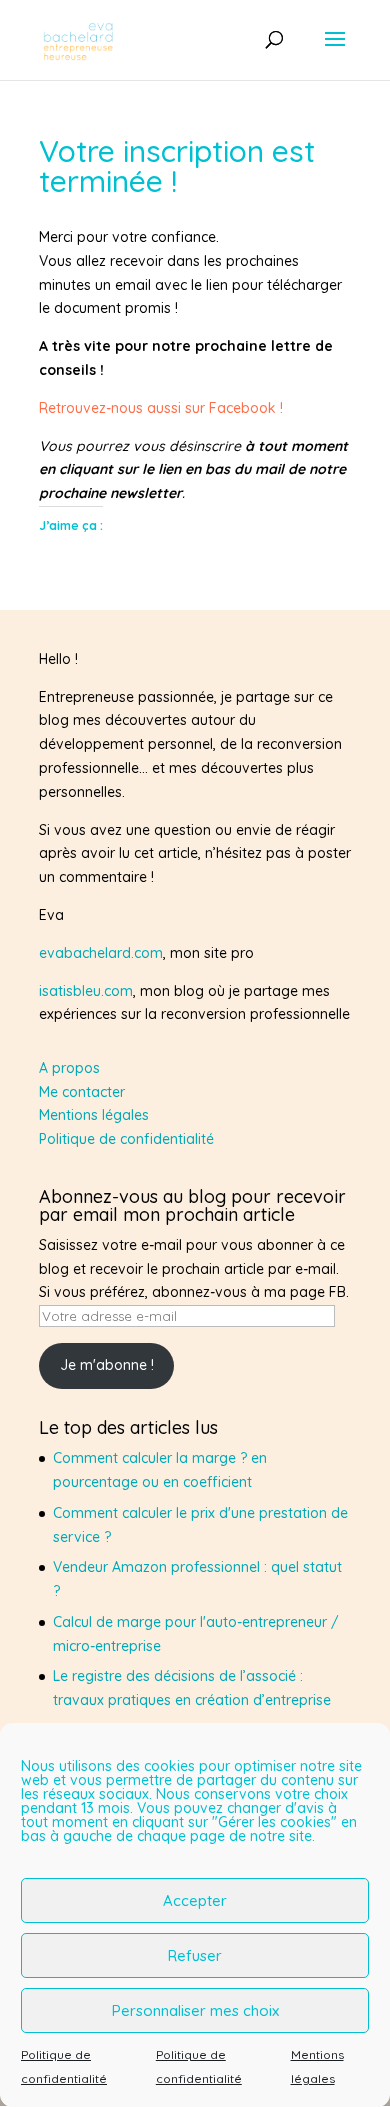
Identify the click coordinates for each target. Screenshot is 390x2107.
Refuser (195, 1955)
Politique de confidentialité (126, 1139)
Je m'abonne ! (107, 1365)
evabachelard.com (101, 953)
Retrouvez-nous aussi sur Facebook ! (161, 408)
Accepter (195, 1900)
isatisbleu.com (86, 991)
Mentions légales (94, 1115)
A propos (69, 1068)
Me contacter (82, 1092)
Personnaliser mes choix (195, 2010)
